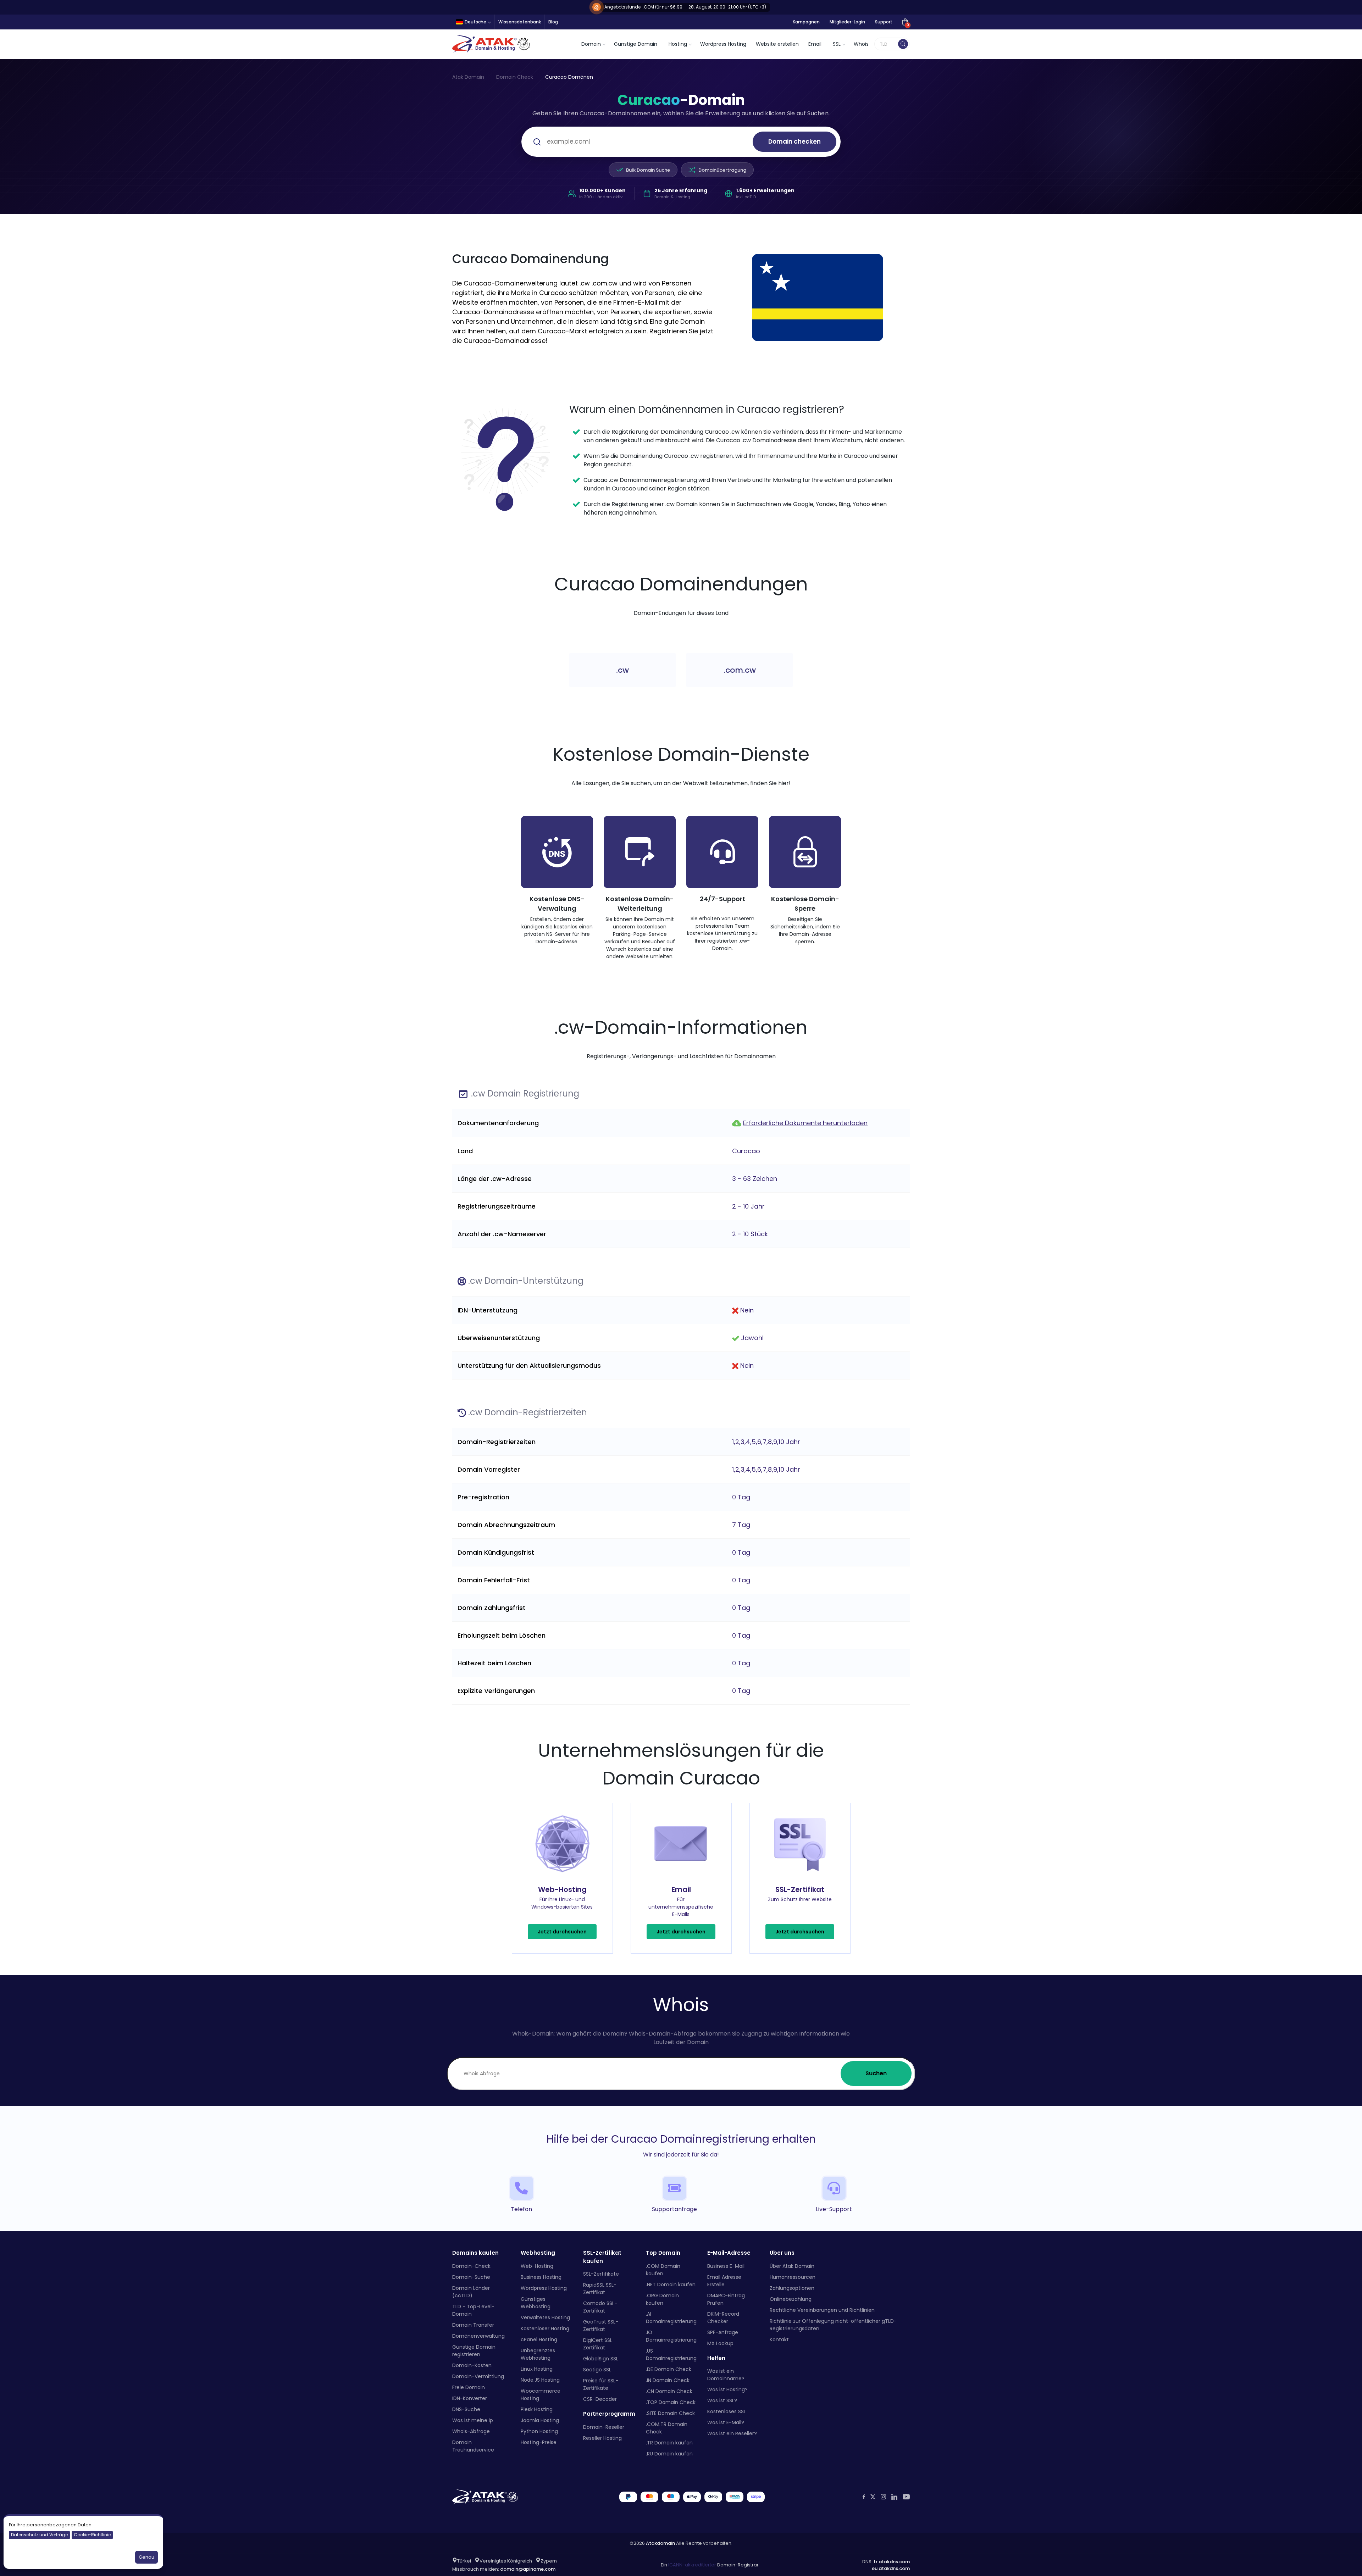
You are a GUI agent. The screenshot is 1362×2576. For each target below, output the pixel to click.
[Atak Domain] (492, 44)
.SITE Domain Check (670, 2413)
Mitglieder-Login (847, 22)
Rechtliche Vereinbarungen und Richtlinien (822, 2310)
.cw (622, 670)
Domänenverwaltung (478, 2336)
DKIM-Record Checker (723, 2317)
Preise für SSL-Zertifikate (601, 2384)
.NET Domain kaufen (671, 2284)
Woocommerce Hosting (541, 2394)
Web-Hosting (537, 2266)
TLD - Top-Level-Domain (473, 2310)
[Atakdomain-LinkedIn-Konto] (894, 2497)
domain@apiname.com (528, 2569)
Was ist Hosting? (727, 2389)
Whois (861, 44)
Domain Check (515, 77)
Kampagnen (806, 22)
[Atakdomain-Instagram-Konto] (883, 2497)
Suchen (876, 2073)
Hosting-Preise (539, 2442)
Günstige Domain (636, 44)
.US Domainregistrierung (671, 2354)
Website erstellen (777, 44)
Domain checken (794, 141)
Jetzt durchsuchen (562, 1932)
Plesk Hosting (537, 2409)
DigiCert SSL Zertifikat (598, 2344)
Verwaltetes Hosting (545, 2317)
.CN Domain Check (669, 2391)
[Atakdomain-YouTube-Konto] (906, 2497)
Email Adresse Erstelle (724, 2280)
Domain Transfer (473, 2325)
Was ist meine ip (473, 2420)
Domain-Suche (471, 2277)
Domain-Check (471, 2266)
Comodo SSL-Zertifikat (600, 2307)
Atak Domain (468, 77)
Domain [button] (591, 44)
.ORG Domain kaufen (662, 2299)
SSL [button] (837, 44)
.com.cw (740, 670)
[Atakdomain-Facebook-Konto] (864, 2497)
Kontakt (779, 2339)
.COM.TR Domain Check (667, 2428)
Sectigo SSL (597, 2370)
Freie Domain (469, 2387)
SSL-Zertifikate (601, 2274)
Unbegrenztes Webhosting (538, 2354)
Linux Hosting (537, 2369)
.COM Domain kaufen (663, 2269)
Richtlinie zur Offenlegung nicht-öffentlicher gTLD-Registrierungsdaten (833, 2324)
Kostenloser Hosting (545, 2328)
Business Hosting (541, 2277)
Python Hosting (539, 2431)
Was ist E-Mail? (726, 2422)
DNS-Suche (466, 2409)
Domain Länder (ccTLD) (471, 2291)
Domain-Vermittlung (478, 2376)
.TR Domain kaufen (669, 2442)
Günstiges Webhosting (536, 2302)
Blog (553, 22)
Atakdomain (660, 2543)
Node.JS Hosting (540, 2380)
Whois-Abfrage (471, 2431)
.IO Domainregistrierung (671, 2336)
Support (884, 22)
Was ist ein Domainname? (726, 2375)
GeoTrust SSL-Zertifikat (601, 2325)
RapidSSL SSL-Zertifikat (600, 2289)
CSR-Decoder (600, 2399)
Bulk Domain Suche (648, 170)
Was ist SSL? (722, 2400)
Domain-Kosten (472, 2365)
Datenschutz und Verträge (39, 2535)
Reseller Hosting (602, 2438)
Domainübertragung (722, 170)
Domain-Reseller (604, 2427)
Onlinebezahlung (791, 2299)
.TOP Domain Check (671, 2402)
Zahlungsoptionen (792, 2288)
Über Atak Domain (792, 2266)
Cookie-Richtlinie (92, 2535)
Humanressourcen (793, 2277)
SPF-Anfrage (723, 2332)
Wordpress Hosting (723, 44)
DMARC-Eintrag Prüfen (726, 2299)
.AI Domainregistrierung (671, 2317)
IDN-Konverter (470, 2398)
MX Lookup (720, 2343)
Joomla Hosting (540, 2420)
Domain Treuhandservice (473, 2446)
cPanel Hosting (539, 2339)
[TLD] (903, 44)
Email (815, 44)
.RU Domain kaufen (669, 2453)
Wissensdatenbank (520, 22)
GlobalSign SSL (601, 2359)
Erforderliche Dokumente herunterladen (805, 1123)
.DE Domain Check (669, 2369)
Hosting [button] (678, 44)
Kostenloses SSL (727, 2411)
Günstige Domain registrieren (474, 2350)
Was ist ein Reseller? (732, 2433)
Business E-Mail (726, 2266)
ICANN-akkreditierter (692, 2565)
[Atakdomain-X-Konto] (873, 2497)
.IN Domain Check (668, 2380)
